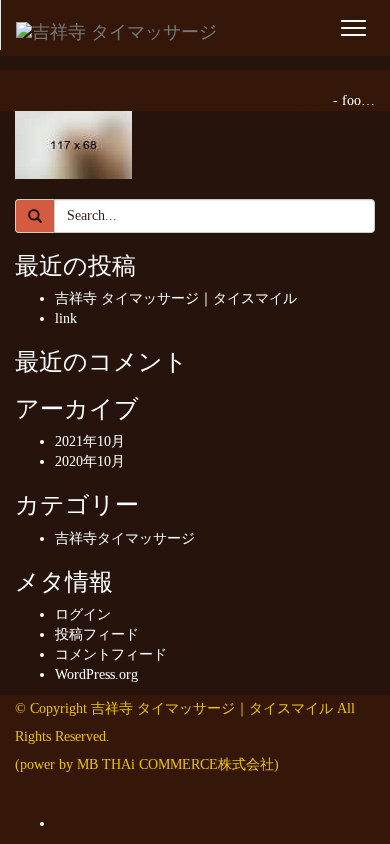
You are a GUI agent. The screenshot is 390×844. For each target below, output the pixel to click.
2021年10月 (90, 441)
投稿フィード (97, 634)
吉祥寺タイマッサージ (125, 538)
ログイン (83, 614)
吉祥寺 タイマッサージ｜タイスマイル (176, 298)
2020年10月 (90, 461)
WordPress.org (96, 674)
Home (312, 100)
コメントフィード (111, 654)
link (66, 318)
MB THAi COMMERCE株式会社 (175, 764)
